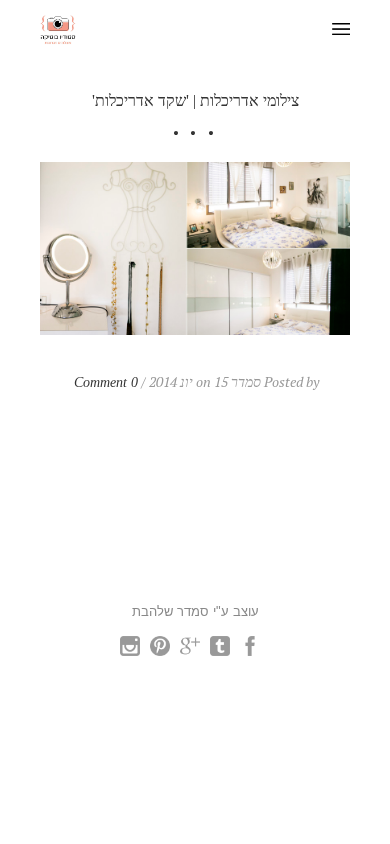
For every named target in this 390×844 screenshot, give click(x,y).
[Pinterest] (160, 650)
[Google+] (190, 650)
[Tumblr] (220, 650)
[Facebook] (250, 650)
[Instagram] (130, 650)
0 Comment (106, 382)
